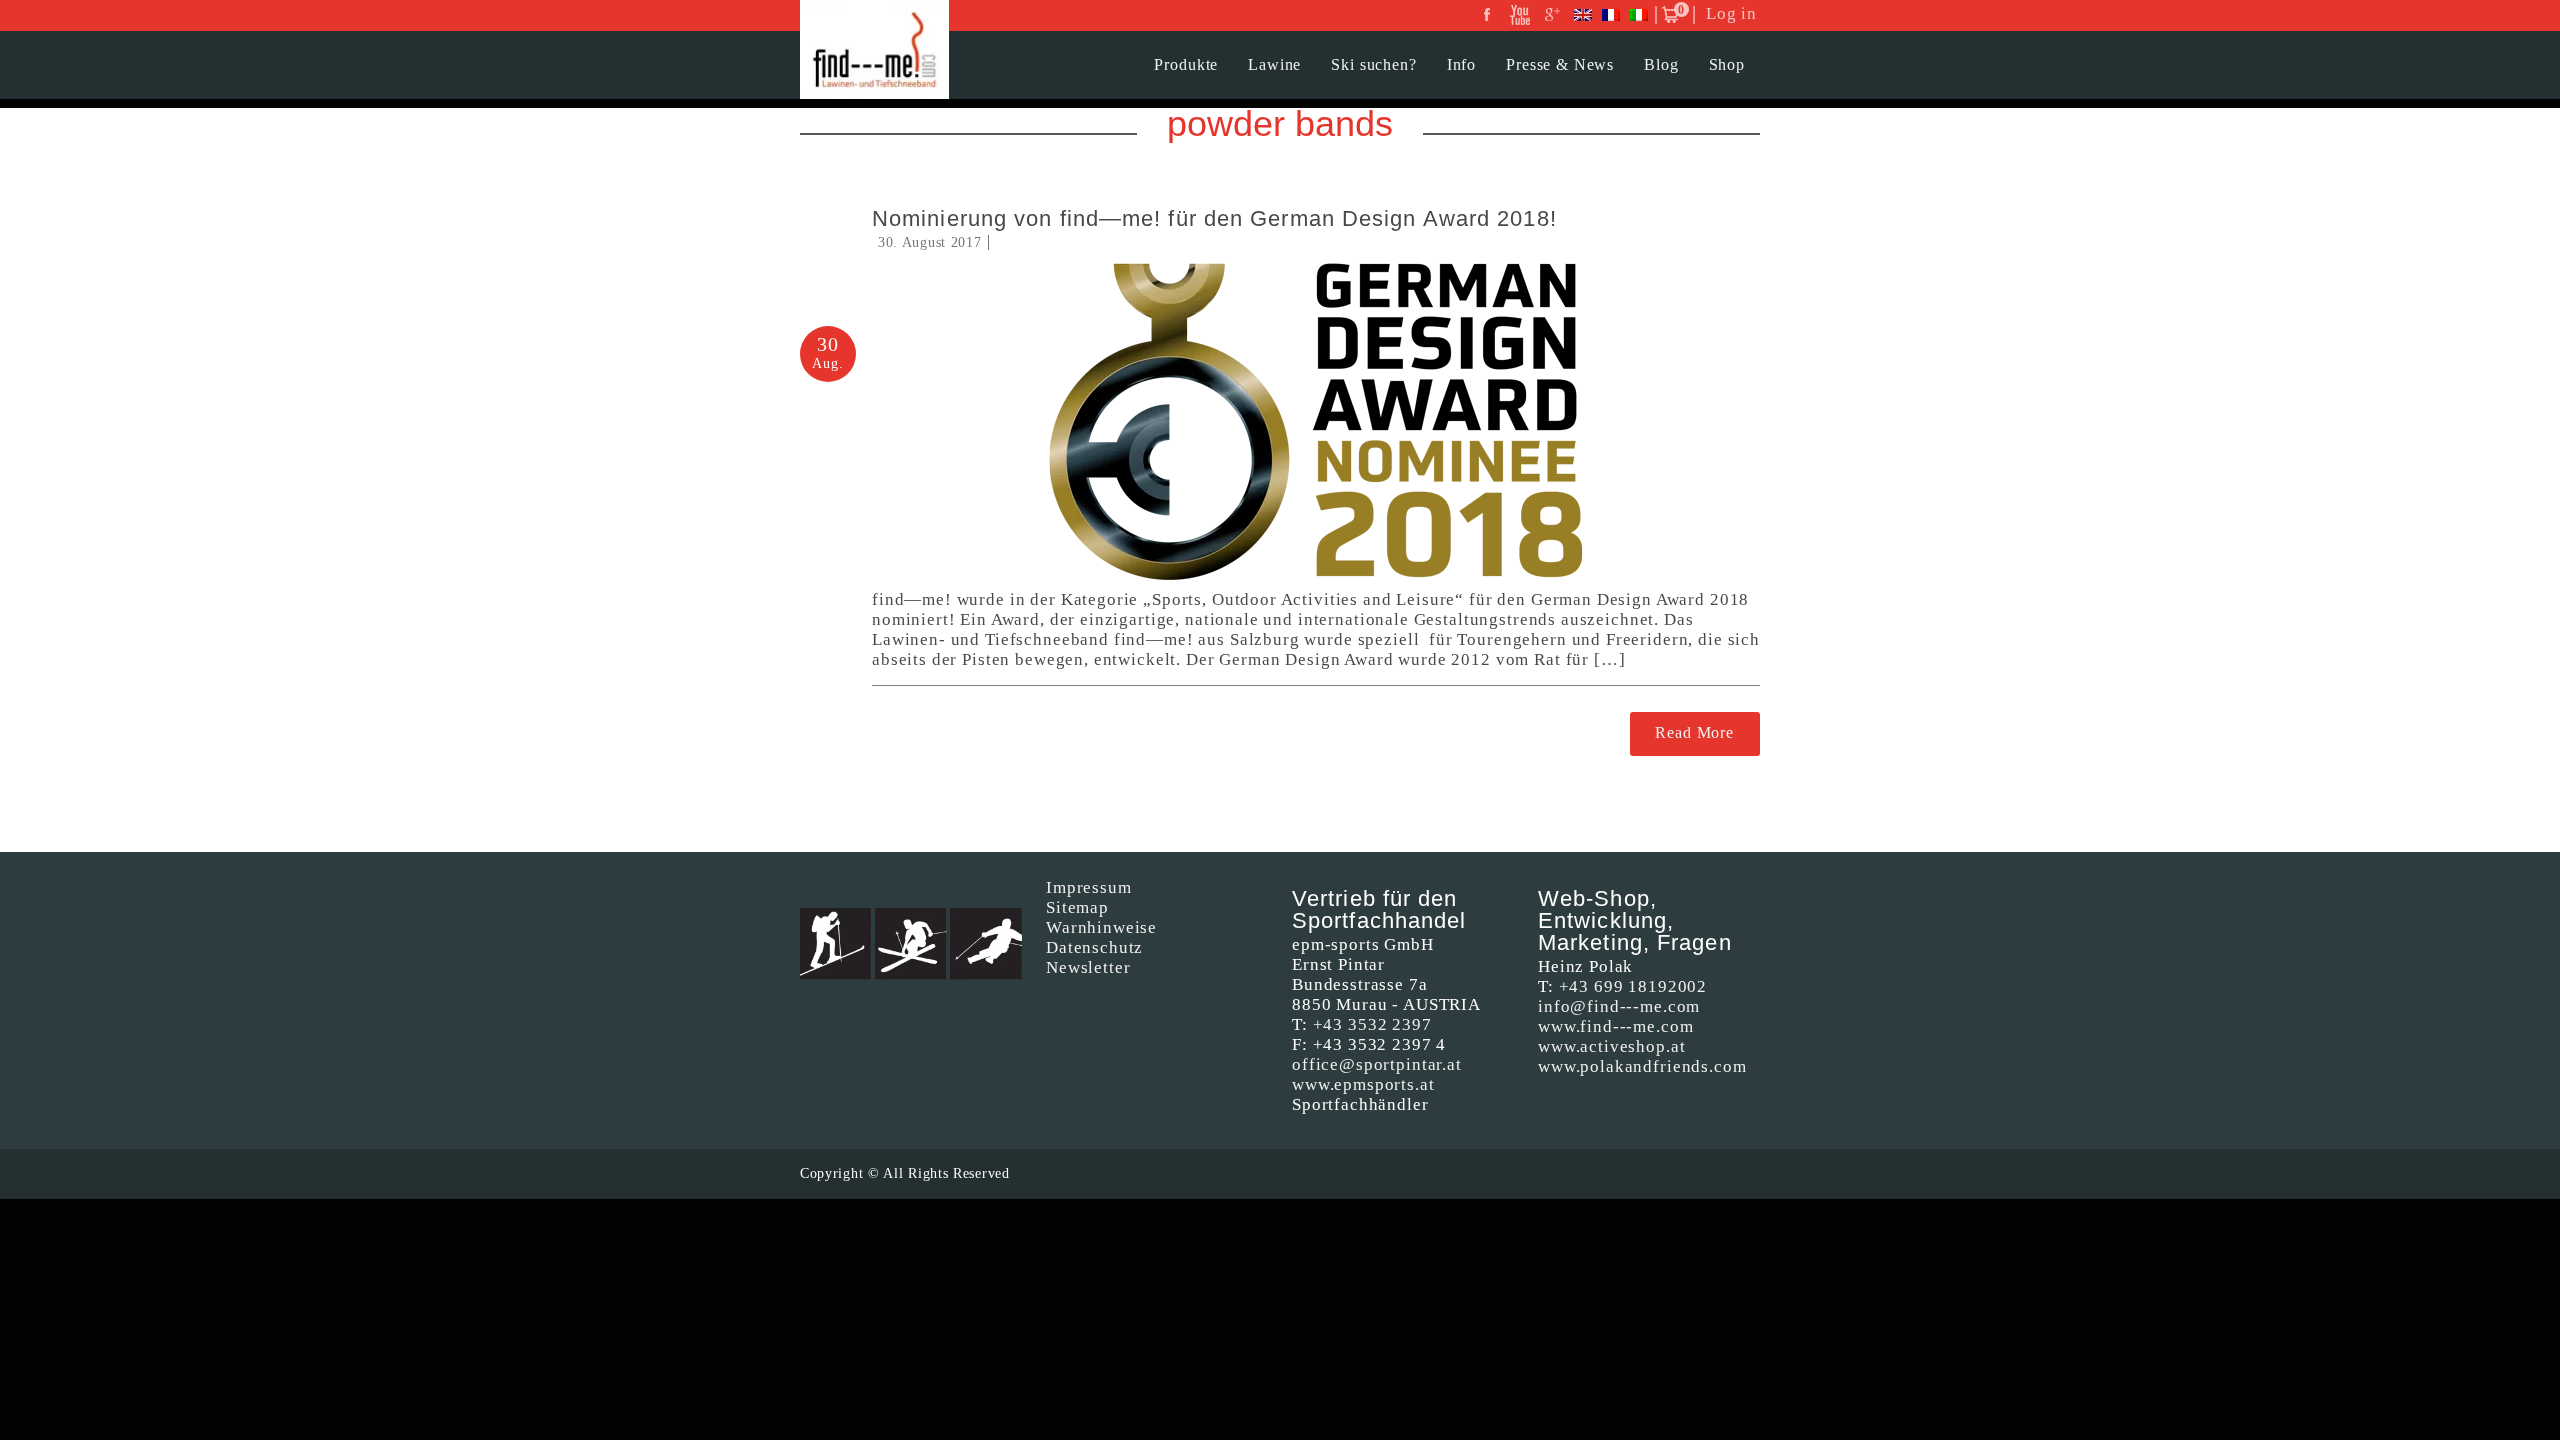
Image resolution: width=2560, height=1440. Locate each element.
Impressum (1089, 887)
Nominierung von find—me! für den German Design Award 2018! (1214, 218)
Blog (1661, 64)
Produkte (1186, 64)
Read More (1694, 732)
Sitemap (1077, 907)
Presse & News (1560, 64)
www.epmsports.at (1363, 1084)
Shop (1727, 64)
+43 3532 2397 (1372, 1024)
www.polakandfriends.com (1642, 1066)
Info (1461, 64)
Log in (1731, 13)
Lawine (1274, 64)
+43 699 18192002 (1633, 986)
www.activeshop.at (1611, 1046)
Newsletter (1088, 967)
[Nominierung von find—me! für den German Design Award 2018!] (1316, 421)
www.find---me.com (1615, 1026)
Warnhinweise (1101, 927)
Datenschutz (1094, 947)
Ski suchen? (1373, 64)
